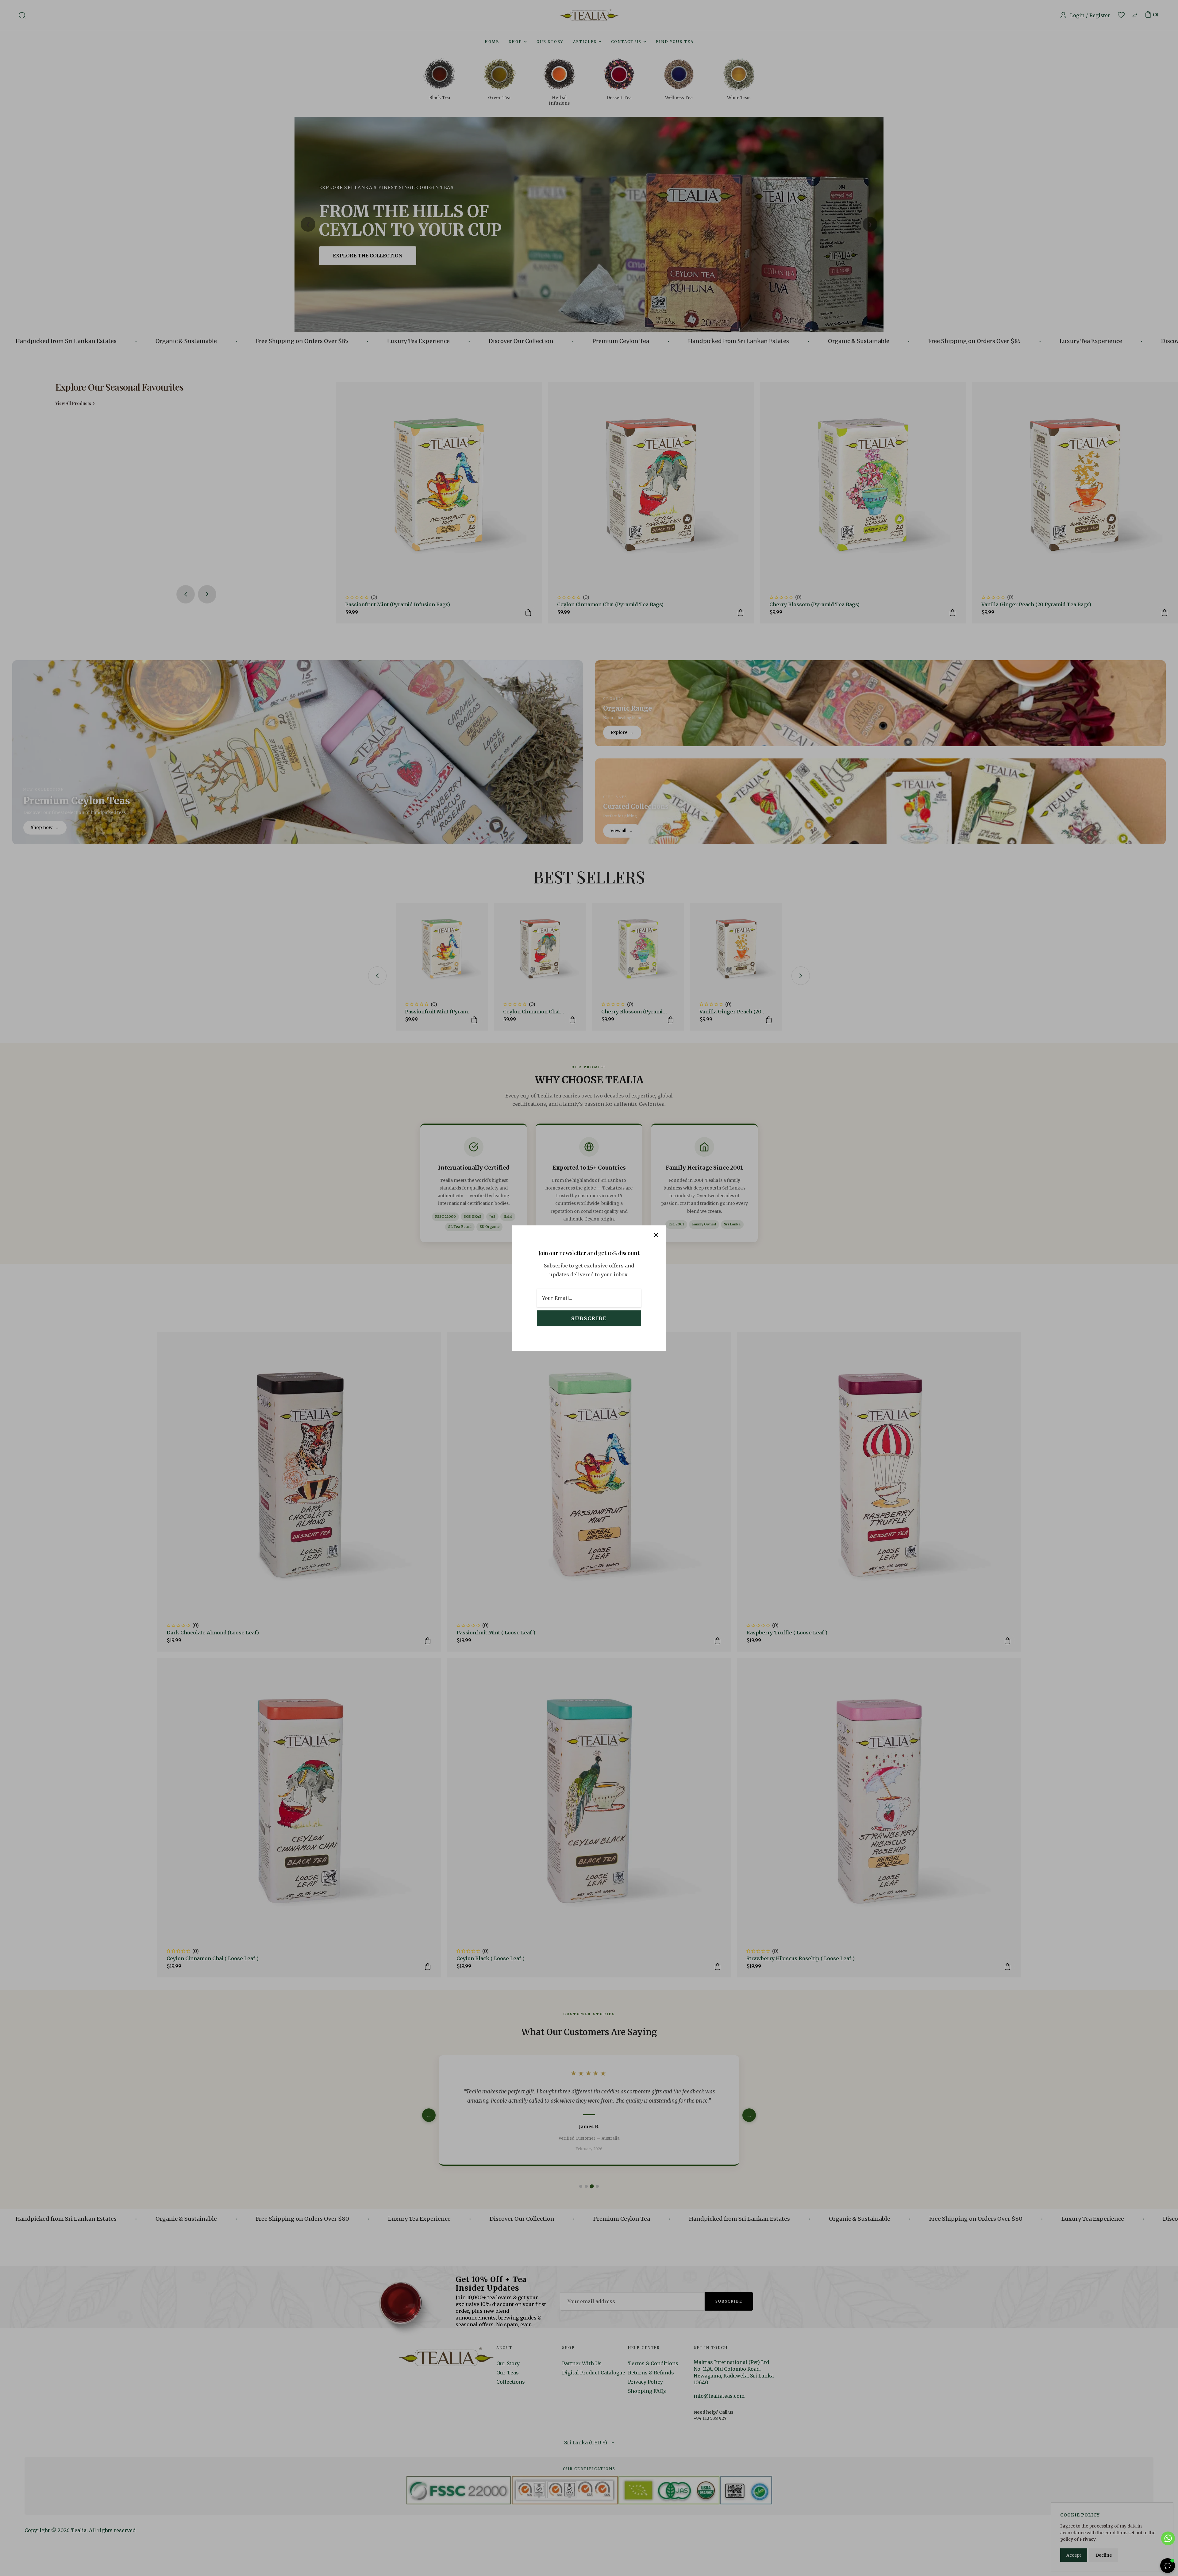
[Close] (656, 1235)
